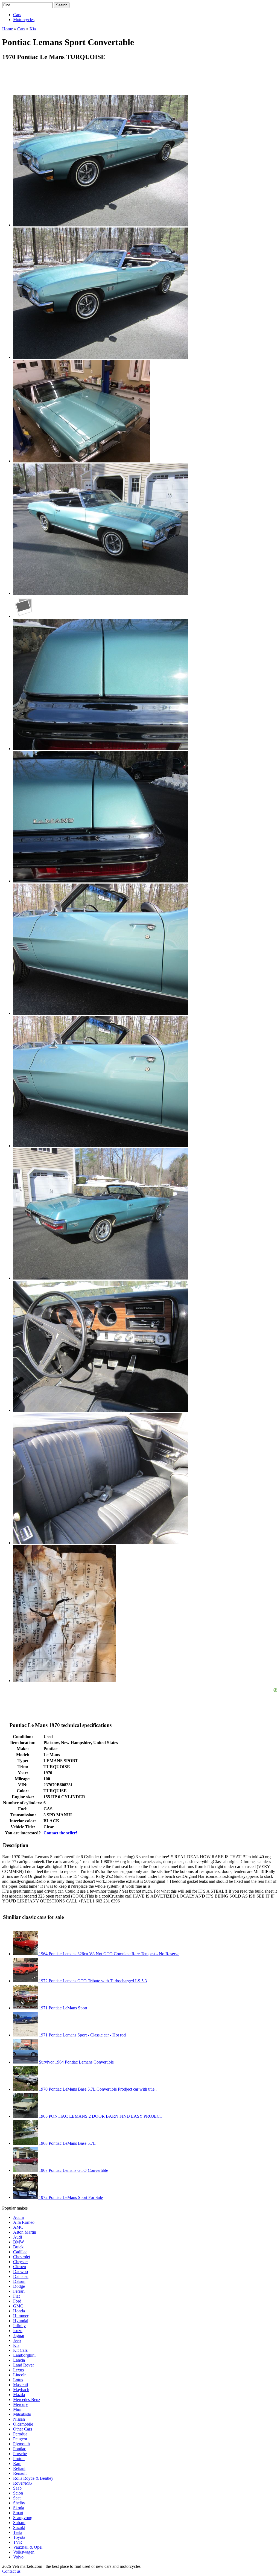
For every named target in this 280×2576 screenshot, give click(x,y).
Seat (17, 2498)
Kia (16, 2345)
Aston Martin (25, 2232)
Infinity (19, 2326)
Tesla (18, 2532)
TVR (18, 2542)
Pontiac (20, 2449)
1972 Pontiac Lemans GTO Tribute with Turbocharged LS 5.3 (92, 1981)
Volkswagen (24, 2552)
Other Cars (23, 2429)
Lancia (19, 2360)
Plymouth (21, 2444)
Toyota (19, 2537)
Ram (17, 2463)
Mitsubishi (22, 2414)
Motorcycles (24, 20)
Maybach (21, 2390)
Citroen (20, 2267)
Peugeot (20, 2439)
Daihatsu (21, 2276)
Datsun (19, 2281)
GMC (18, 2306)
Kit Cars (20, 2350)
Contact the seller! (60, 1833)
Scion (18, 2493)
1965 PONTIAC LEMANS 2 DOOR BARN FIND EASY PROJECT (100, 2116)
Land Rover (24, 2365)
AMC (18, 2227)
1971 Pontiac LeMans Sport (62, 2008)
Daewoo (21, 2272)
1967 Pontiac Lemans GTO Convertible (73, 2170)
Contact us (11, 2571)
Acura (18, 2217)
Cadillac (20, 2252)
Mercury (21, 2404)
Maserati (21, 2385)
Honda (19, 2311)
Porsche (20, 2454)
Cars (17, 15)
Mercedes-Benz (27, 2399)
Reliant (19, 2468)
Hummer (21, 2316)
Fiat (16, 2296)
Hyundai (21, 2321)
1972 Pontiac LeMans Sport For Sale (70, 2197)
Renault (20, 2473)
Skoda (19, 2508)
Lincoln (20, 2375)
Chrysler (21, 2262)
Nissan (19, 2419)
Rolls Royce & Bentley (33, 2478)
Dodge (19, 2286)
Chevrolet (22, 2257)
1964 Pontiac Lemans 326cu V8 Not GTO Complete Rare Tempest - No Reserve (109, 1954)
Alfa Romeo (24, 2222)
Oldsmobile (23, 2424)
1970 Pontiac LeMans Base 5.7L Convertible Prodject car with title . (97, 2089)
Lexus (18, 2370)
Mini (17, 2409)
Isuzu (18, 2331)
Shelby (19, 2503)
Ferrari (19, 2291)
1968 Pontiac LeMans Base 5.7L (67, 2143)
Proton (19, 2459)
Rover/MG (23, 2483)
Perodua (20, 2434)
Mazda (19, 2395)
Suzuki (19, 2527)
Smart (18, 2513)
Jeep (17, 2340)
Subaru (19, 2523)
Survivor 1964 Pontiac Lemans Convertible (76, 2062)
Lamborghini (24, 2355)
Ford (17, 2301)
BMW (19, 2242)
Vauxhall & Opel (28, 2547)
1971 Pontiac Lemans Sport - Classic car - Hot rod (82, 2035)
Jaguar (19, 2335)
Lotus (18, 2380)
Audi (17, 2237)
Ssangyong (23, 2518)
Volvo (18, 2557)
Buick (18, 2247)
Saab (17, 2488)
